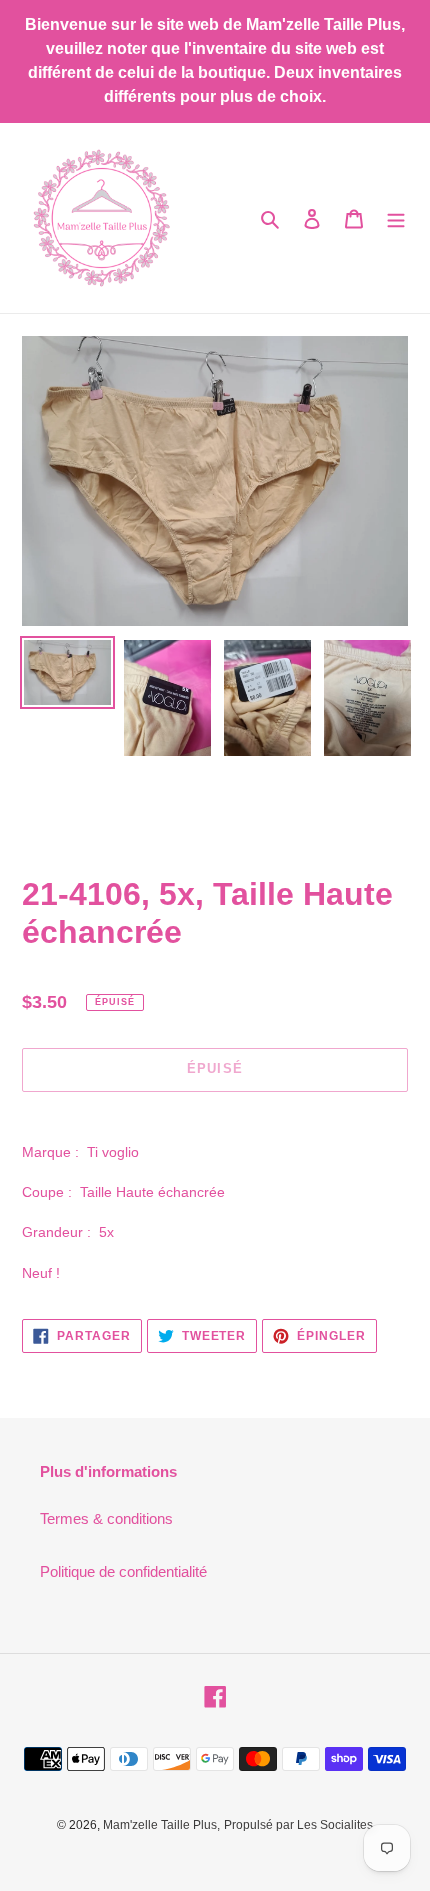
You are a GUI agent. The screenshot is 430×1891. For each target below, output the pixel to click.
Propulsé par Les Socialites (298, 1825)
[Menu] (396, 218)
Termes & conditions (106, 1518)
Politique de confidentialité (123, 1571)
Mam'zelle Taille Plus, (161, 1825)
